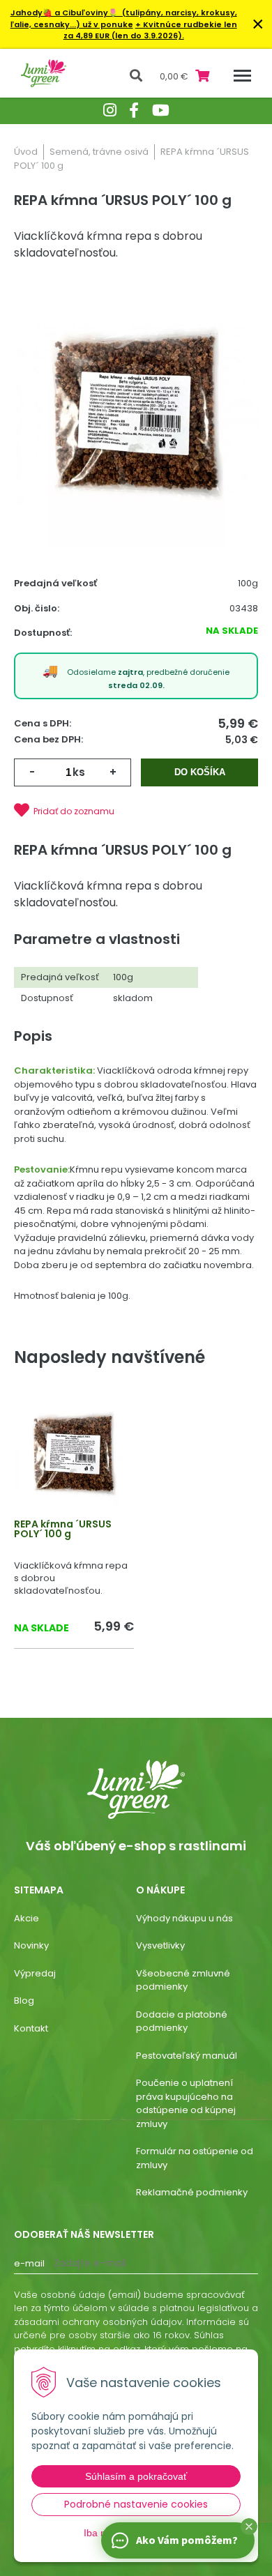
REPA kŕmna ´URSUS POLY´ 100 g (63, 1529)
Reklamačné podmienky (192, 2192)
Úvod (26, 152)
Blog (24, 2000)
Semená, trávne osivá (99, 152)
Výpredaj (35, 1973)
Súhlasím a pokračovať (136, 2476)
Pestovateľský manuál (187, 2056)
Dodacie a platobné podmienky (182, 2021)
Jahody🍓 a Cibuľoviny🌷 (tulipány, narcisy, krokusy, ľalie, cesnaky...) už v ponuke (124, 18)
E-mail (29, 2263)
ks (79, 772)
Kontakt (31, 2028)
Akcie (27, 1918)
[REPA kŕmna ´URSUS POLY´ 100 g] (136, 414)
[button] (249, 2527)
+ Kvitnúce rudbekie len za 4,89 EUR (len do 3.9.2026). (150, 30)
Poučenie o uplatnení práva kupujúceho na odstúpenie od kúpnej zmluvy (186, 2103)
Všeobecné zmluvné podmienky (183, 1980)
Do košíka (200, 772)
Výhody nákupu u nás (184, 1918)
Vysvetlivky (160, 1945)
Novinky (31, 1945)
